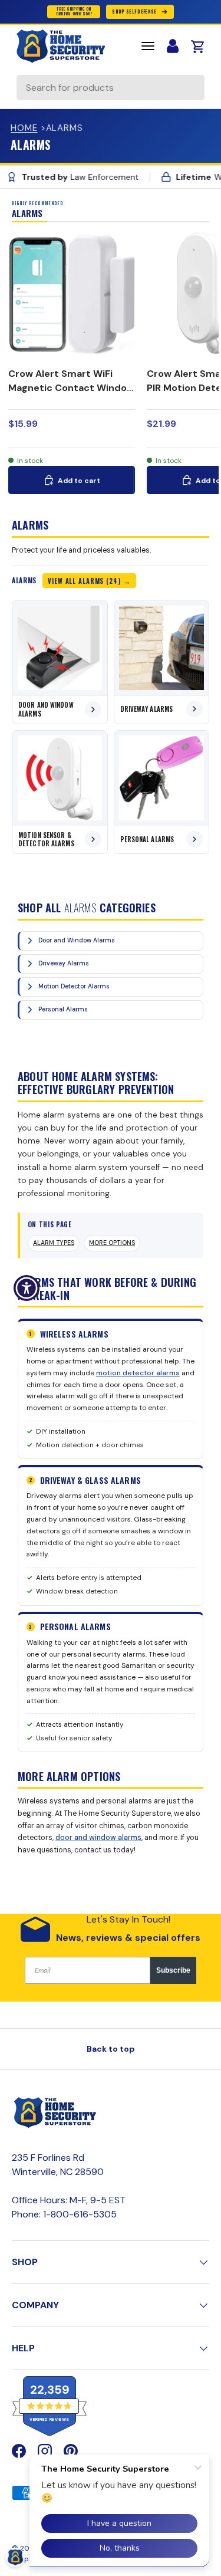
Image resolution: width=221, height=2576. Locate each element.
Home (24, 128)
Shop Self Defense (134, 11)
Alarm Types (54, 1243)
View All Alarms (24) (84, 581)
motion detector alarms (138, 1373)
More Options (112, 1243)
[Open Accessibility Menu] (27, 1288)
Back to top (111, 2049)
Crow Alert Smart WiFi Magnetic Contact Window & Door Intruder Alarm (71, 388)
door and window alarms (98, 1838)
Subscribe (173, 1970)
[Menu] (148, 46)
